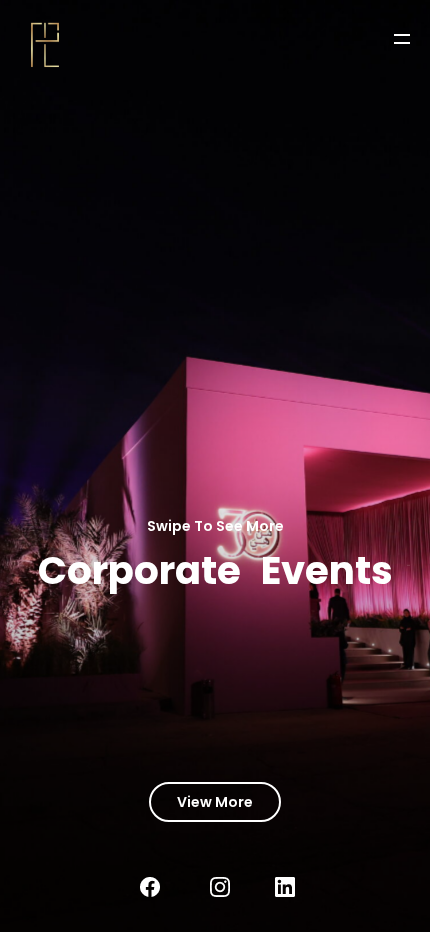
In (235, 887)
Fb (165, 887)
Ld (300, 887)
